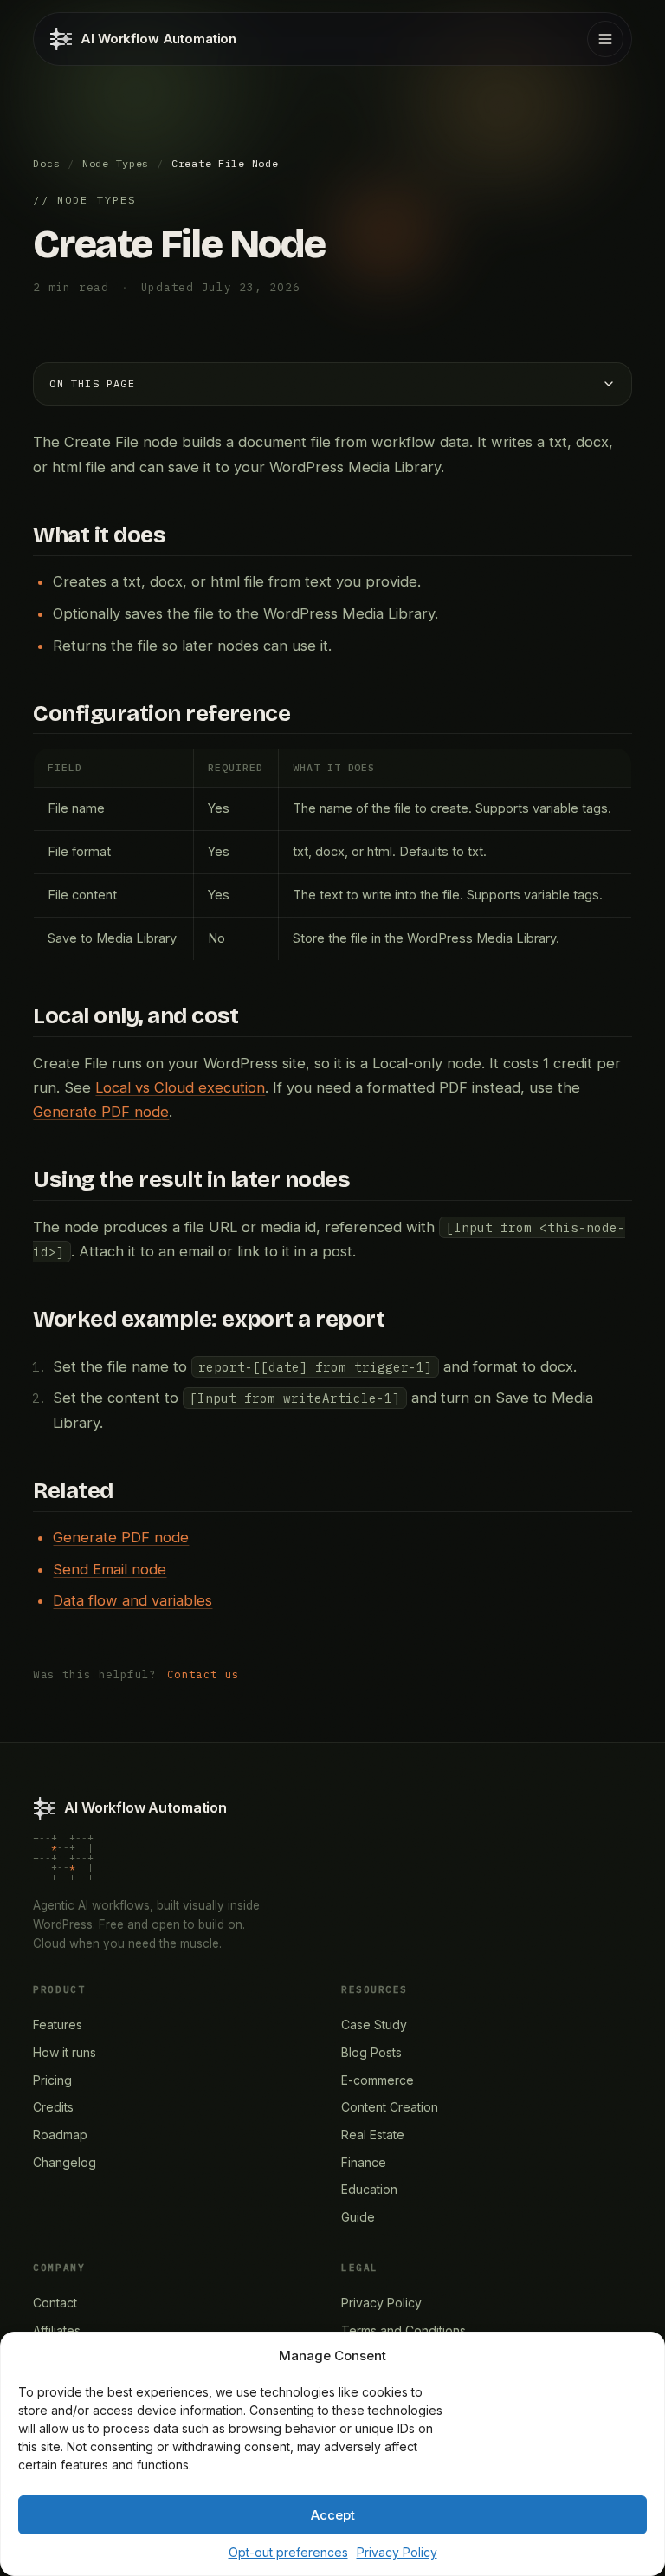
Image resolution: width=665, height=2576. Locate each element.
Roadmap (60, 2135)
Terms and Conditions (404, 2330)
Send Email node (110, 1569)
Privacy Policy (397, 2552)
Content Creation (390, 2107)
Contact (55, 2303)
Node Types (116, 163)
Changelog (65, 2162)
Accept (333, 2515)
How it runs (65, 2052)
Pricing (52, 2080)
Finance (364, 2162)
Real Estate (373, 2135)
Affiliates (57, 2330)
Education (369, 2189)
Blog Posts (371, 2052)
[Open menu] (605, 39)
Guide (358, 2217)
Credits (53, 2107)
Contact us (203, 1674)
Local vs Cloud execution (180, 1087)
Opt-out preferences (288, 2552)
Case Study (374, 2024)
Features (58, 2024)
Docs (46, 163)
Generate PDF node (101, 1112)
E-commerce (378, 2080)
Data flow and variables (132, 1600)
